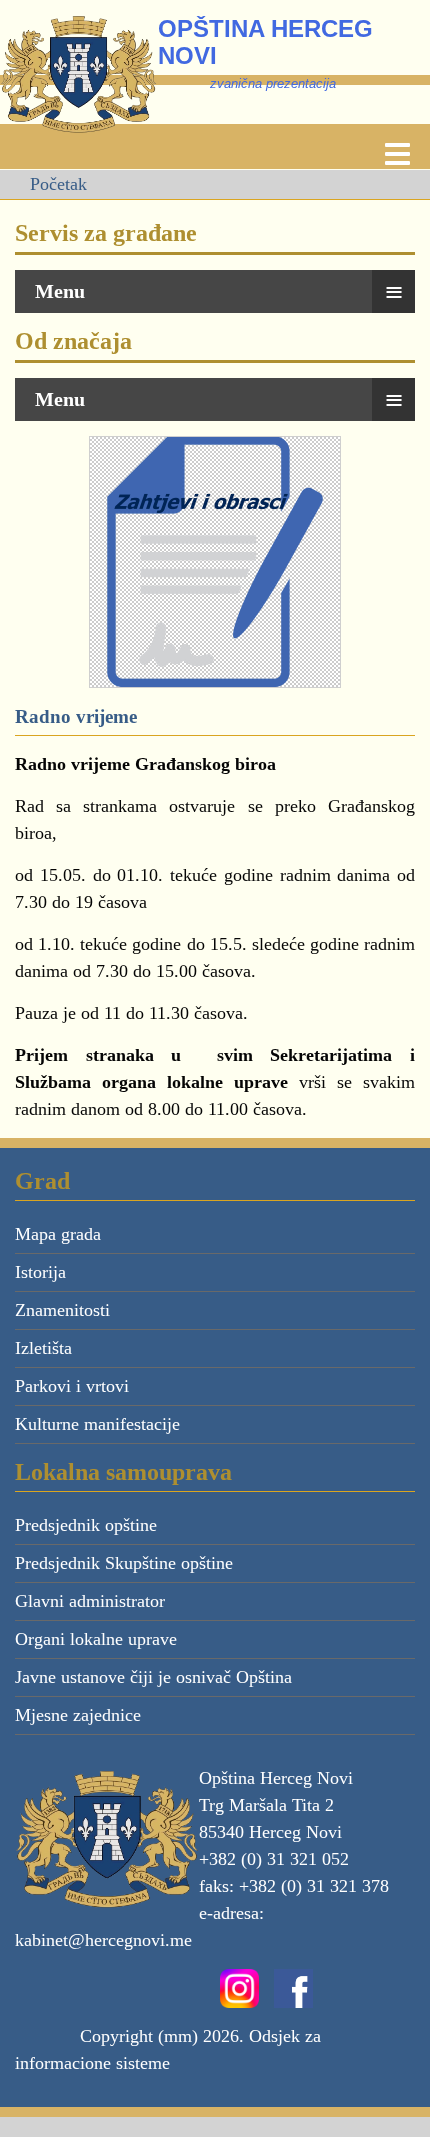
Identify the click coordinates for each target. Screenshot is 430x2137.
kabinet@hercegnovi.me (103, 1940)
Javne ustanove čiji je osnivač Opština (153, 1677)
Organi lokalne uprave (96, 1639)
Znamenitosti (62, 1310)
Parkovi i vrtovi (72, 1386)
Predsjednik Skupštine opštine (124, 1563)
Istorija (40, 1272)
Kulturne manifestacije (97, 1424)
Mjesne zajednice (78, 1715)
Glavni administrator (90, 1601)
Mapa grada (58, 1234)
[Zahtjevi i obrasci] (215, 560)
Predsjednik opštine (86, 1525)
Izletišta (43, 1348)
